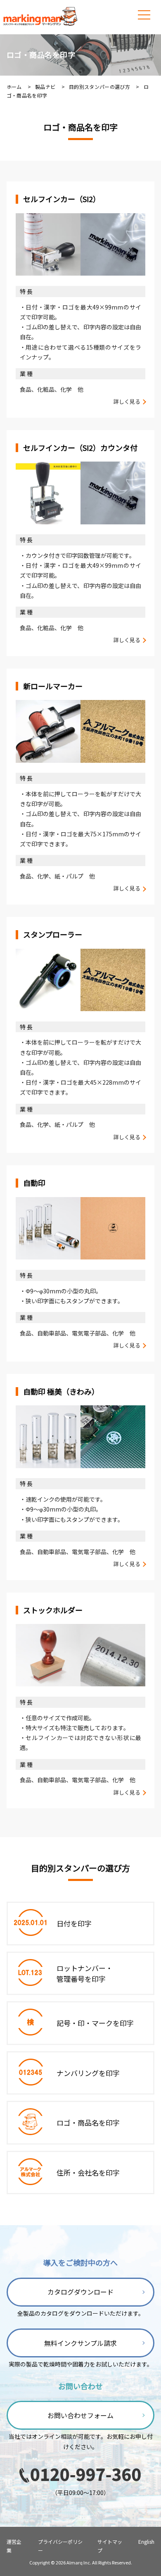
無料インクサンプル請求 (80, 2343)
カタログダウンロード (80, 2292)
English (146, 2541)
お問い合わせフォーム (80, 2415)
